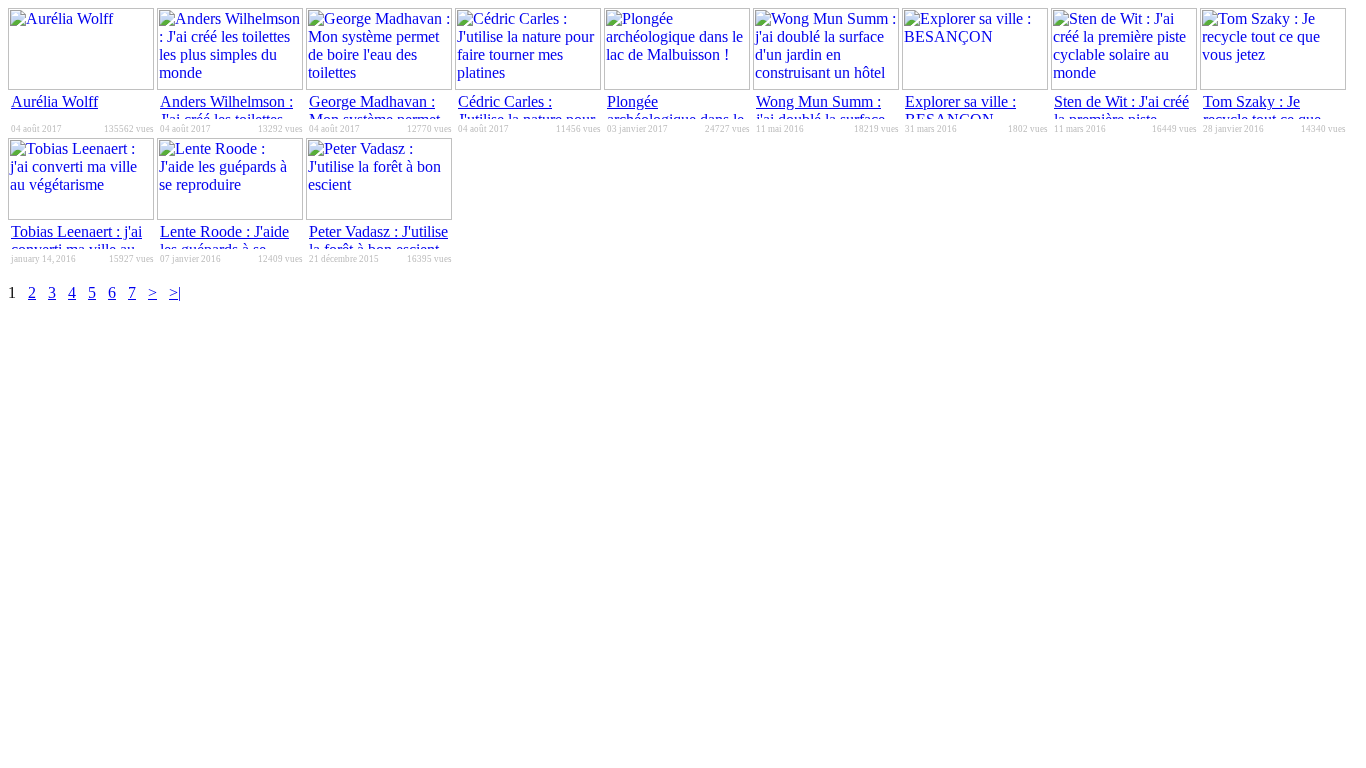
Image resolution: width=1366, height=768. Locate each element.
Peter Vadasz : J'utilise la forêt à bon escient (378, 240)
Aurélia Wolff (54, 101)
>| (175, 292)
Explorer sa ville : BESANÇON (960, 110)
